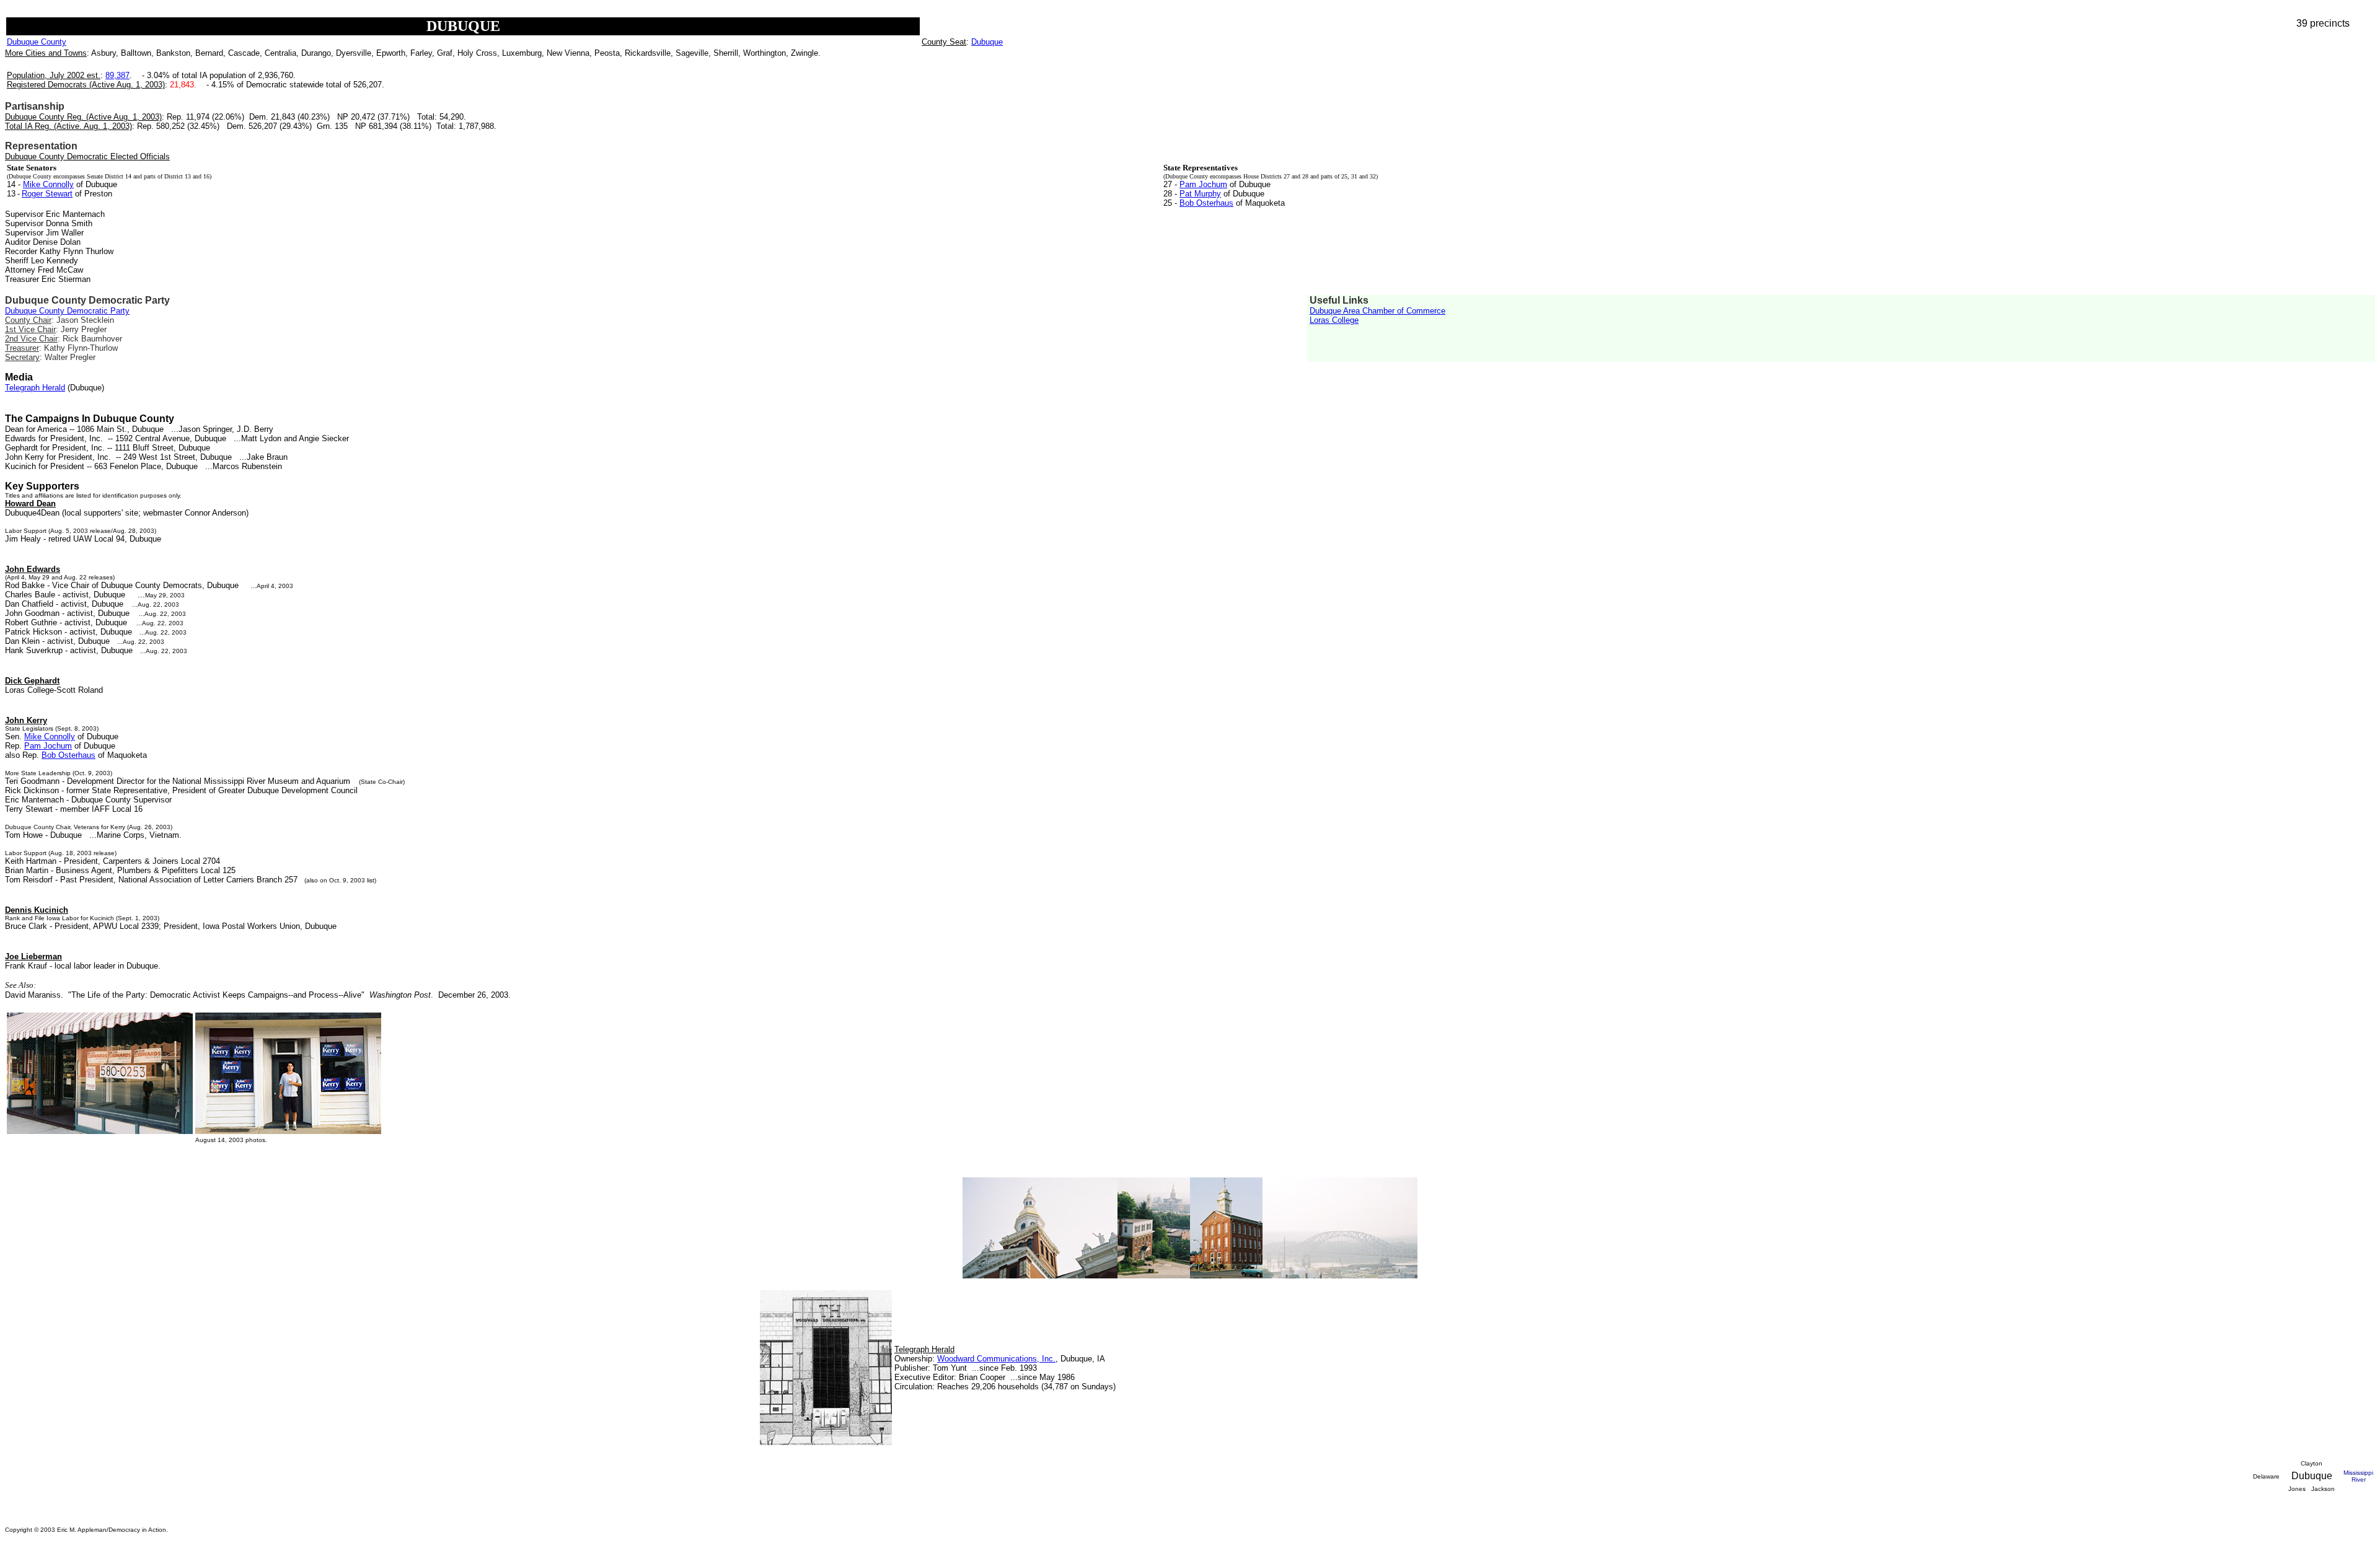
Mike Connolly (48, 184)
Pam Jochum (1203, 184)
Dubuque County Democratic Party (67, 311)
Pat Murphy (1200, 194)
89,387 (117, 75)
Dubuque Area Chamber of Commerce (1377, 311)
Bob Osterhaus (1206, 203)
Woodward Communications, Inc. (996, 1359)
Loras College (1334, 320)
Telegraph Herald (35, 388)
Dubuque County (37, 42)
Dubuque (987, 42)
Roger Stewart (47, 194)
